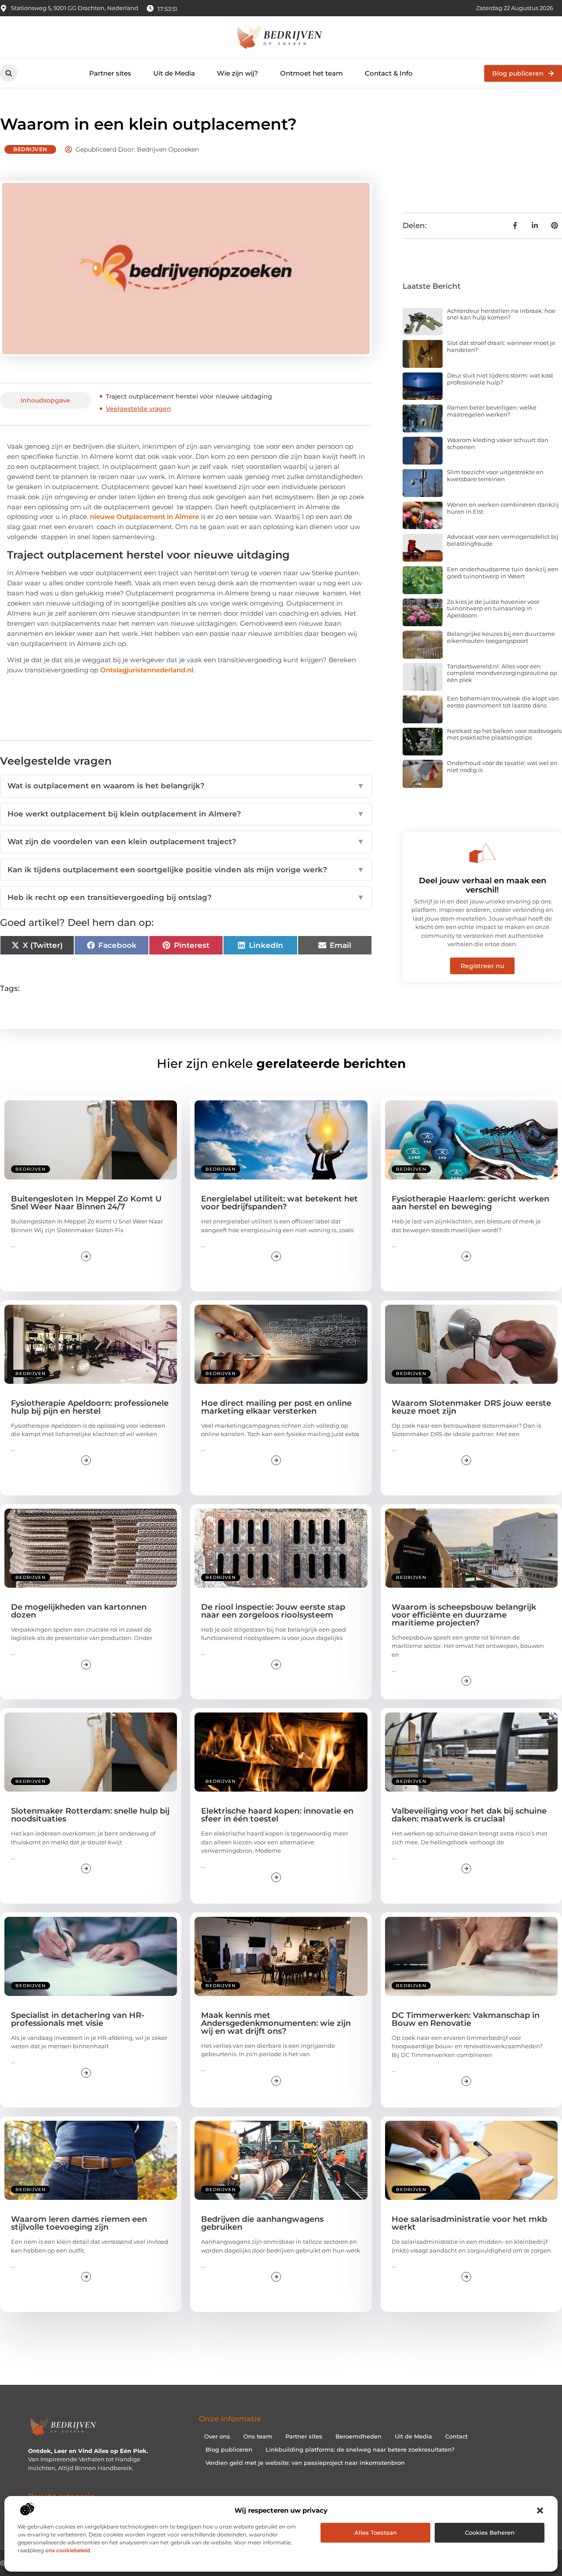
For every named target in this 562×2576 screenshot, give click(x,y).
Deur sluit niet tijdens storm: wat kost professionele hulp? (500, 379)
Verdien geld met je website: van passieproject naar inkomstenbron (305, 2463)
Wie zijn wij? (238, 73)
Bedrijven (30, 149)
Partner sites (110, 73)
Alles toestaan (376, 2532)
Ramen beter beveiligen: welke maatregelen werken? (492, 411)
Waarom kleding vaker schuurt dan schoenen (498, 443)
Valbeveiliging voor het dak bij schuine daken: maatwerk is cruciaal (469, 1815)
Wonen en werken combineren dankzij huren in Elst (503, 508)
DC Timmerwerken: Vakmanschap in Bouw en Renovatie (466, 2019)
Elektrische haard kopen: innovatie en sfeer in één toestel (277, 1815)
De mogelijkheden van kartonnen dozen (79, 1611)
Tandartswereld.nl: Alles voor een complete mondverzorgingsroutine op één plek (502, 673)
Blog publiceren (229, 2449)
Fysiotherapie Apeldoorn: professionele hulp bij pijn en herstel (90, 1407)
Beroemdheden (358, 2436)
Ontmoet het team (312, 73)
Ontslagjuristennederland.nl (147, 670)
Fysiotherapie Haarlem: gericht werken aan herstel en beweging (470, 1203)
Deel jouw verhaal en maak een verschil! (483, 885)
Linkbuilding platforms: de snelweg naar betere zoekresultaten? (360, 2449)
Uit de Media (174, 73)
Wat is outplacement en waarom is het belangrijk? (186, 786)
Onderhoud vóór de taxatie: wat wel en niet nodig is (502, 766)
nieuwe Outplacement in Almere (145, 517)
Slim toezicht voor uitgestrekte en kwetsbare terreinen (495, 475)
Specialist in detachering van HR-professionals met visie (78, 2019)
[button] (540, 2511)
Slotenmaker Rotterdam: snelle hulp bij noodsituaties (90, 1815)
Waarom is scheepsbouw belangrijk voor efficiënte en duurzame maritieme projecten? (464, 1615)
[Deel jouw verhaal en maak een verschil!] (483, 853)
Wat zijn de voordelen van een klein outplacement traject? (186, 842)
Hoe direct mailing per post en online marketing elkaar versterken (276, 1407)
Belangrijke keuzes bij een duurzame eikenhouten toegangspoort (501, 637)
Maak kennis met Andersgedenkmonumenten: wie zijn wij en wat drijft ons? (276, 2023)
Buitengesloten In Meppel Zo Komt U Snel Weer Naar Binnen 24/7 (86, 1203)
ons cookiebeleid (68, 2550)
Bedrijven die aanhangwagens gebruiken (262, 2223)
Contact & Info (389, 73)
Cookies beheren (490, 2532)
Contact (456, 2436)
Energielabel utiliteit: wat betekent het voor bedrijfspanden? (279, 1203)
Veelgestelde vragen (139, 409)
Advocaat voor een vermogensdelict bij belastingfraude (503, 540)
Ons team (258, 2436)
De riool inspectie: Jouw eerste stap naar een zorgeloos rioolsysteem (273, 1611)
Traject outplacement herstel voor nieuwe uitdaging (189, 396)
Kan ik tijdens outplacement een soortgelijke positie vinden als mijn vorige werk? (186, 870)
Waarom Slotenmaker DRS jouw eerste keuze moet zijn (471, 1407)
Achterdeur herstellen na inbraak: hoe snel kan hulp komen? (501, 314)
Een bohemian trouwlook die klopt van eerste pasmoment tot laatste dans (503, 702)
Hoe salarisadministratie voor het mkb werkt (469, 2223)
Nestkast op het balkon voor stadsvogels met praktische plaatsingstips (504, 734)
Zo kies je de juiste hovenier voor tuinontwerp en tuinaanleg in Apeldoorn (493, 608)
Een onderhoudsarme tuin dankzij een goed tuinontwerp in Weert (503, 573)
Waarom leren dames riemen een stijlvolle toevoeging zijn (79, 2223)
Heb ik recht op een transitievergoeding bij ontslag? (186, 897)
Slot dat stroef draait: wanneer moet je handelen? (501, 346)
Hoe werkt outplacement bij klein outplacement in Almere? (186, 814)
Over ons (217, 2436)
